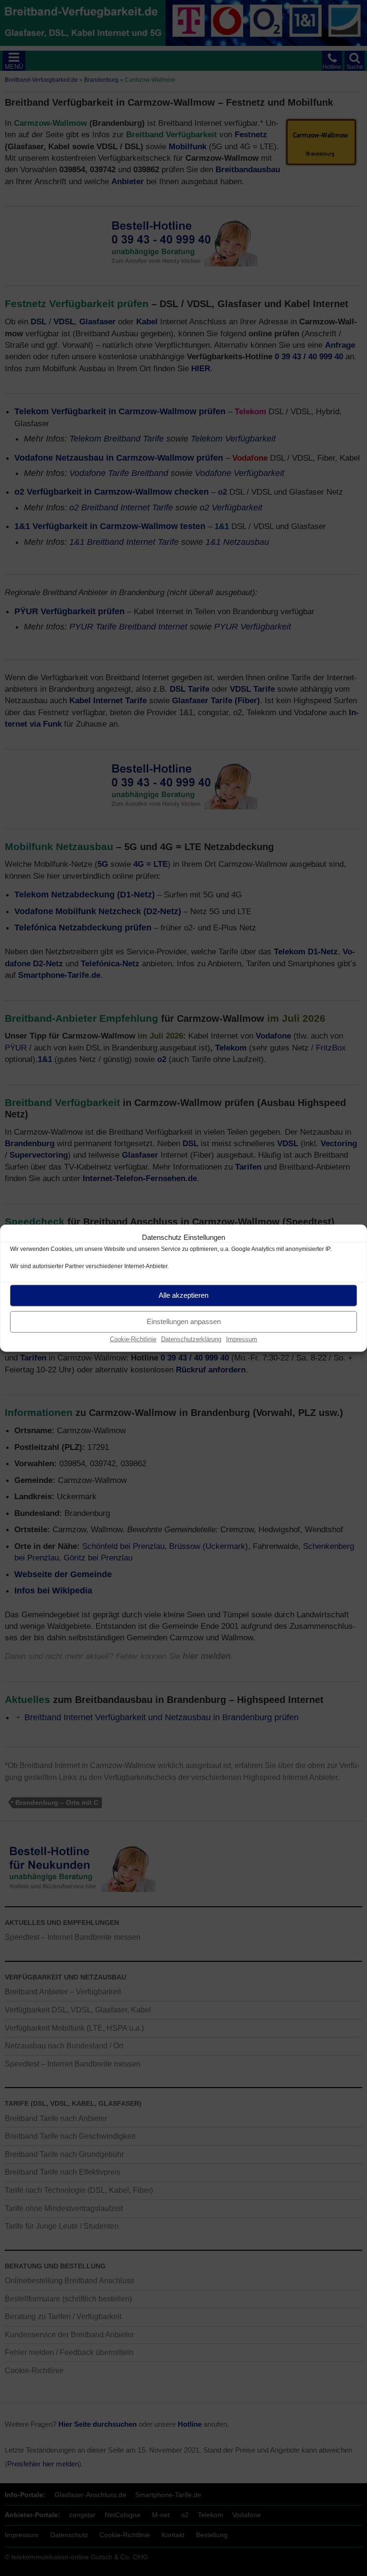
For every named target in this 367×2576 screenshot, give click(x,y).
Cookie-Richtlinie (133, 1339)
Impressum (242, 1339)
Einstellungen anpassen (184, 1321)
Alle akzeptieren (183, 1295)
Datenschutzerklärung (191, 1339)
